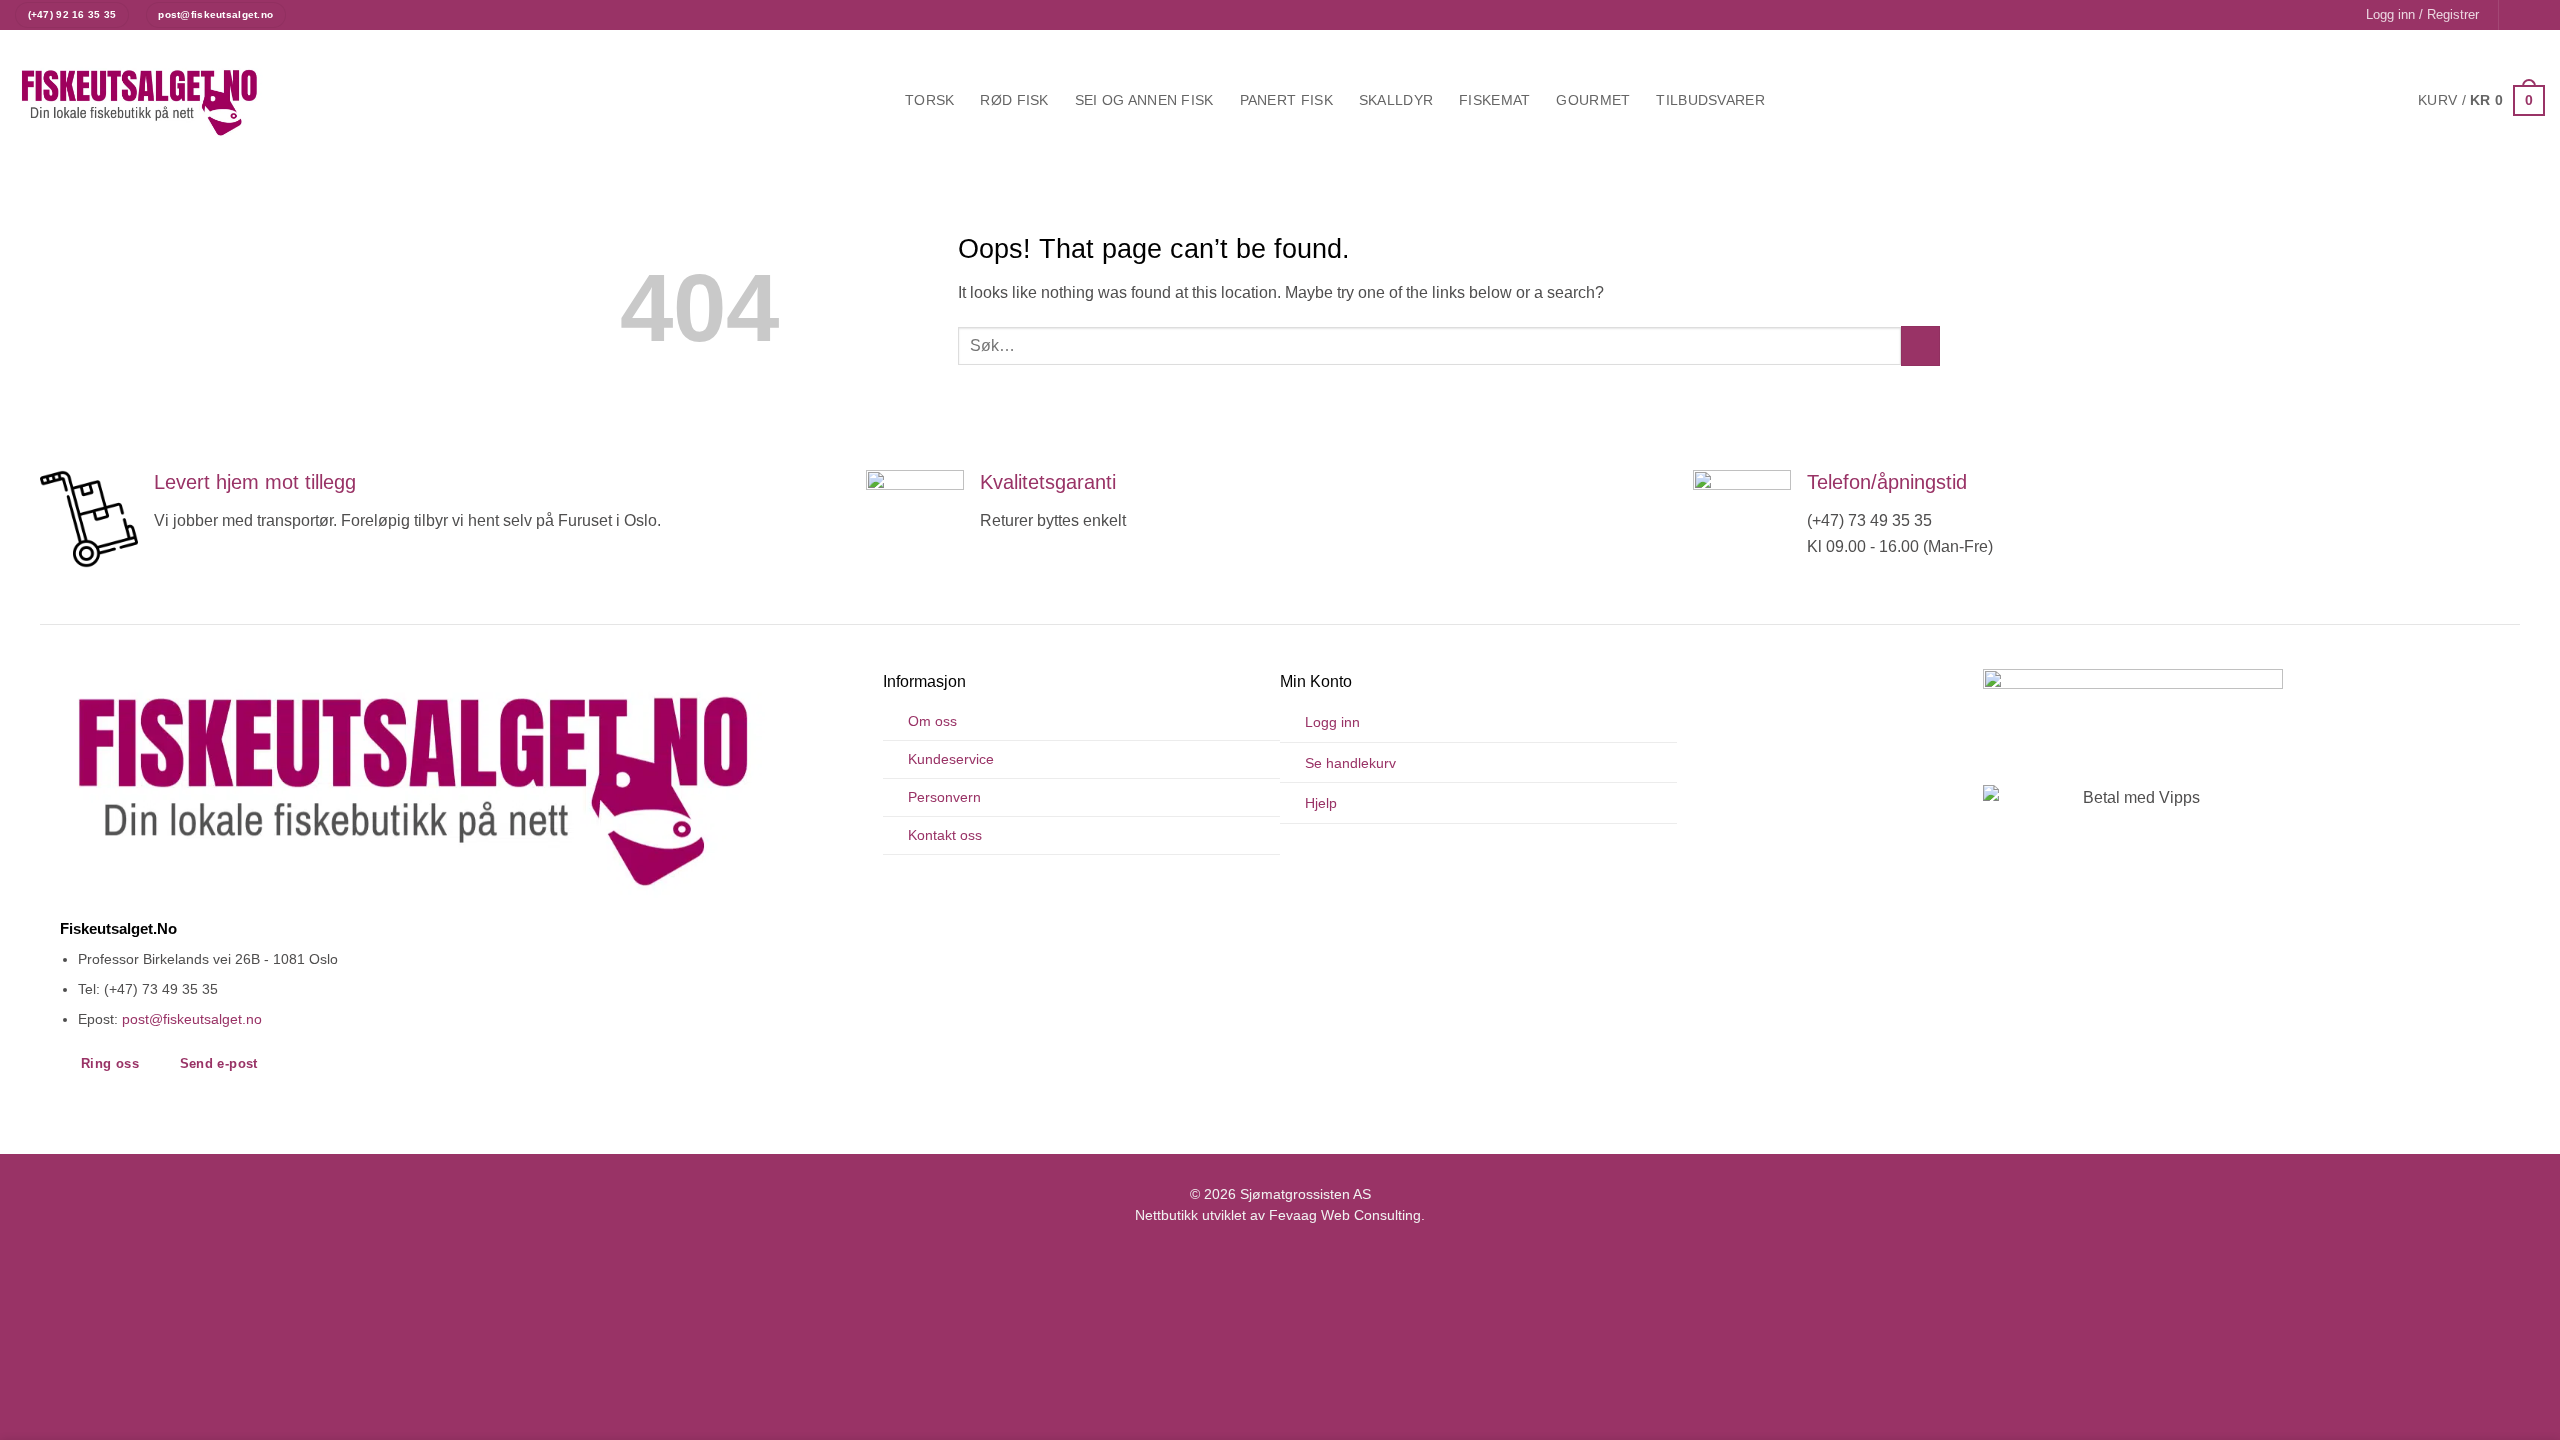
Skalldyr (1396, 100)
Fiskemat (1494, 100)
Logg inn (1332, 722)
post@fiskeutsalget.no (192, 1019)
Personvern (944, 797)
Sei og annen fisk (1144, 100)
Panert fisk (1286, 100)
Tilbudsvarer (1710, 100)
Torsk (929, 100)
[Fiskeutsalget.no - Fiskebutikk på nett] (140, 101)
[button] (2422, 15)
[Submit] (1920, 345)
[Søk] (1799, 100)
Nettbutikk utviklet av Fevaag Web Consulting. (1280, 1215)
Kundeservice (951, 759)
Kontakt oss (945, 835)
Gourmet (1593, 100)
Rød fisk (1014, 100)
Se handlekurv (1350, 763)
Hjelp (1321, 803)
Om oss (932, 721)
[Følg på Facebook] (2516, 15)
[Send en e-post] (2535, 15)
